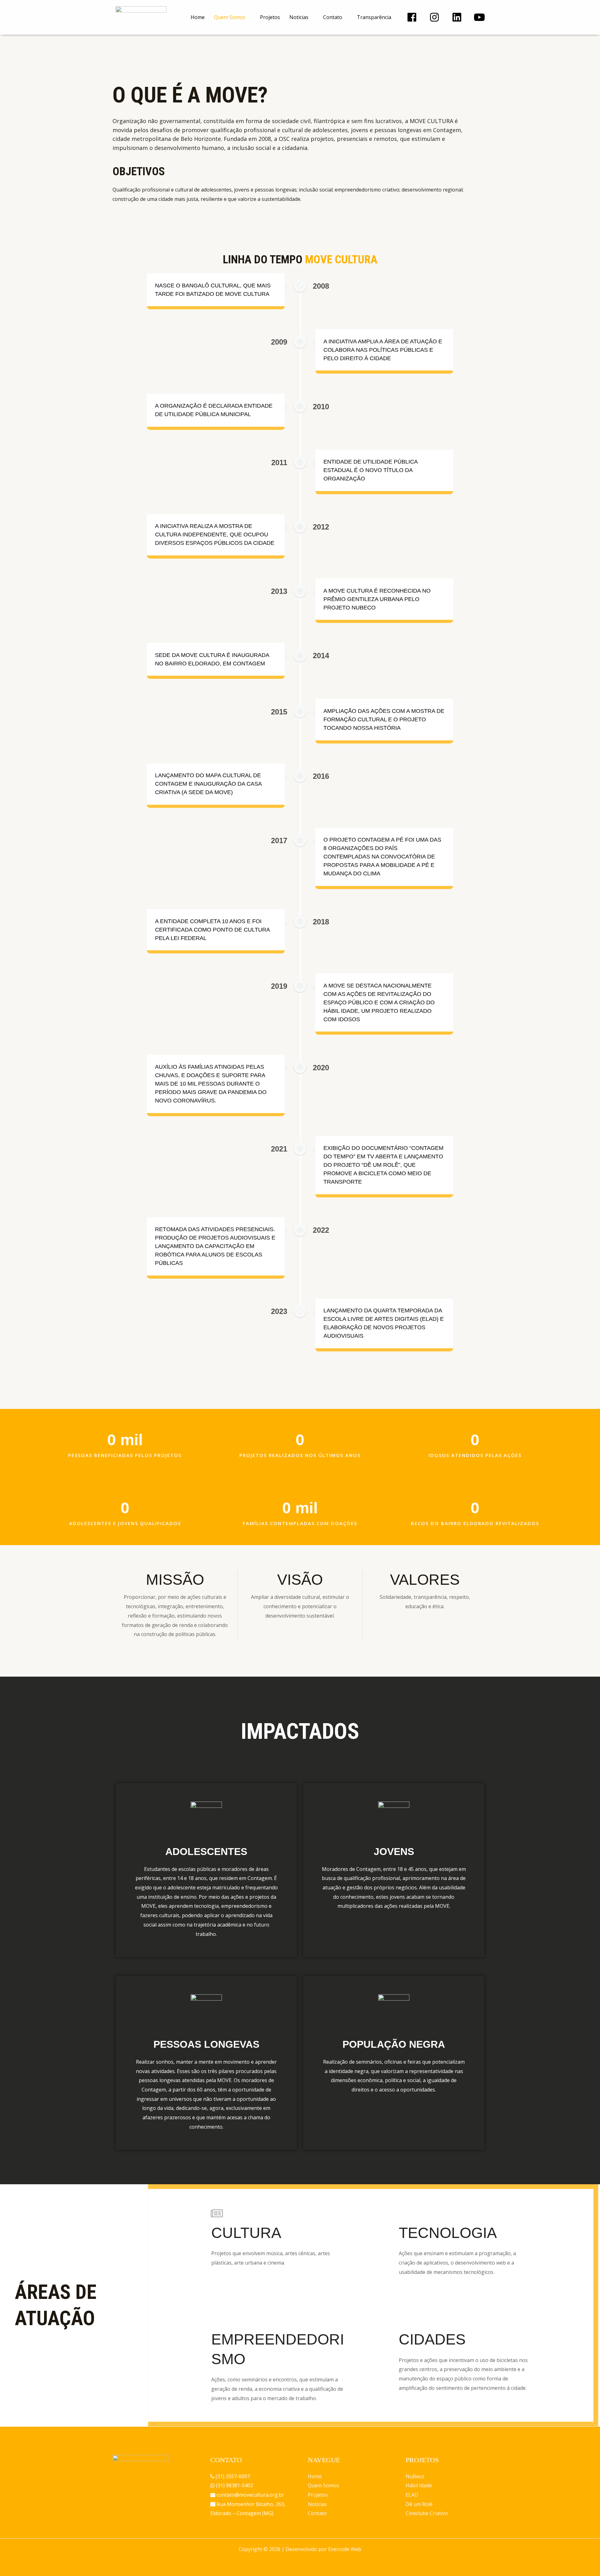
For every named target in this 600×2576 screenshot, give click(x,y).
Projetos (270, 17)
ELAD (412, 2495)
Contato (333, 17)
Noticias (299, 17)
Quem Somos (230, 17)
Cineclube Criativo (427, 2513)
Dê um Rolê (419, 2504)
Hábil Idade (419, 2485)
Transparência (374, 17)
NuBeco (415, 2476)
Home (198, 17)
